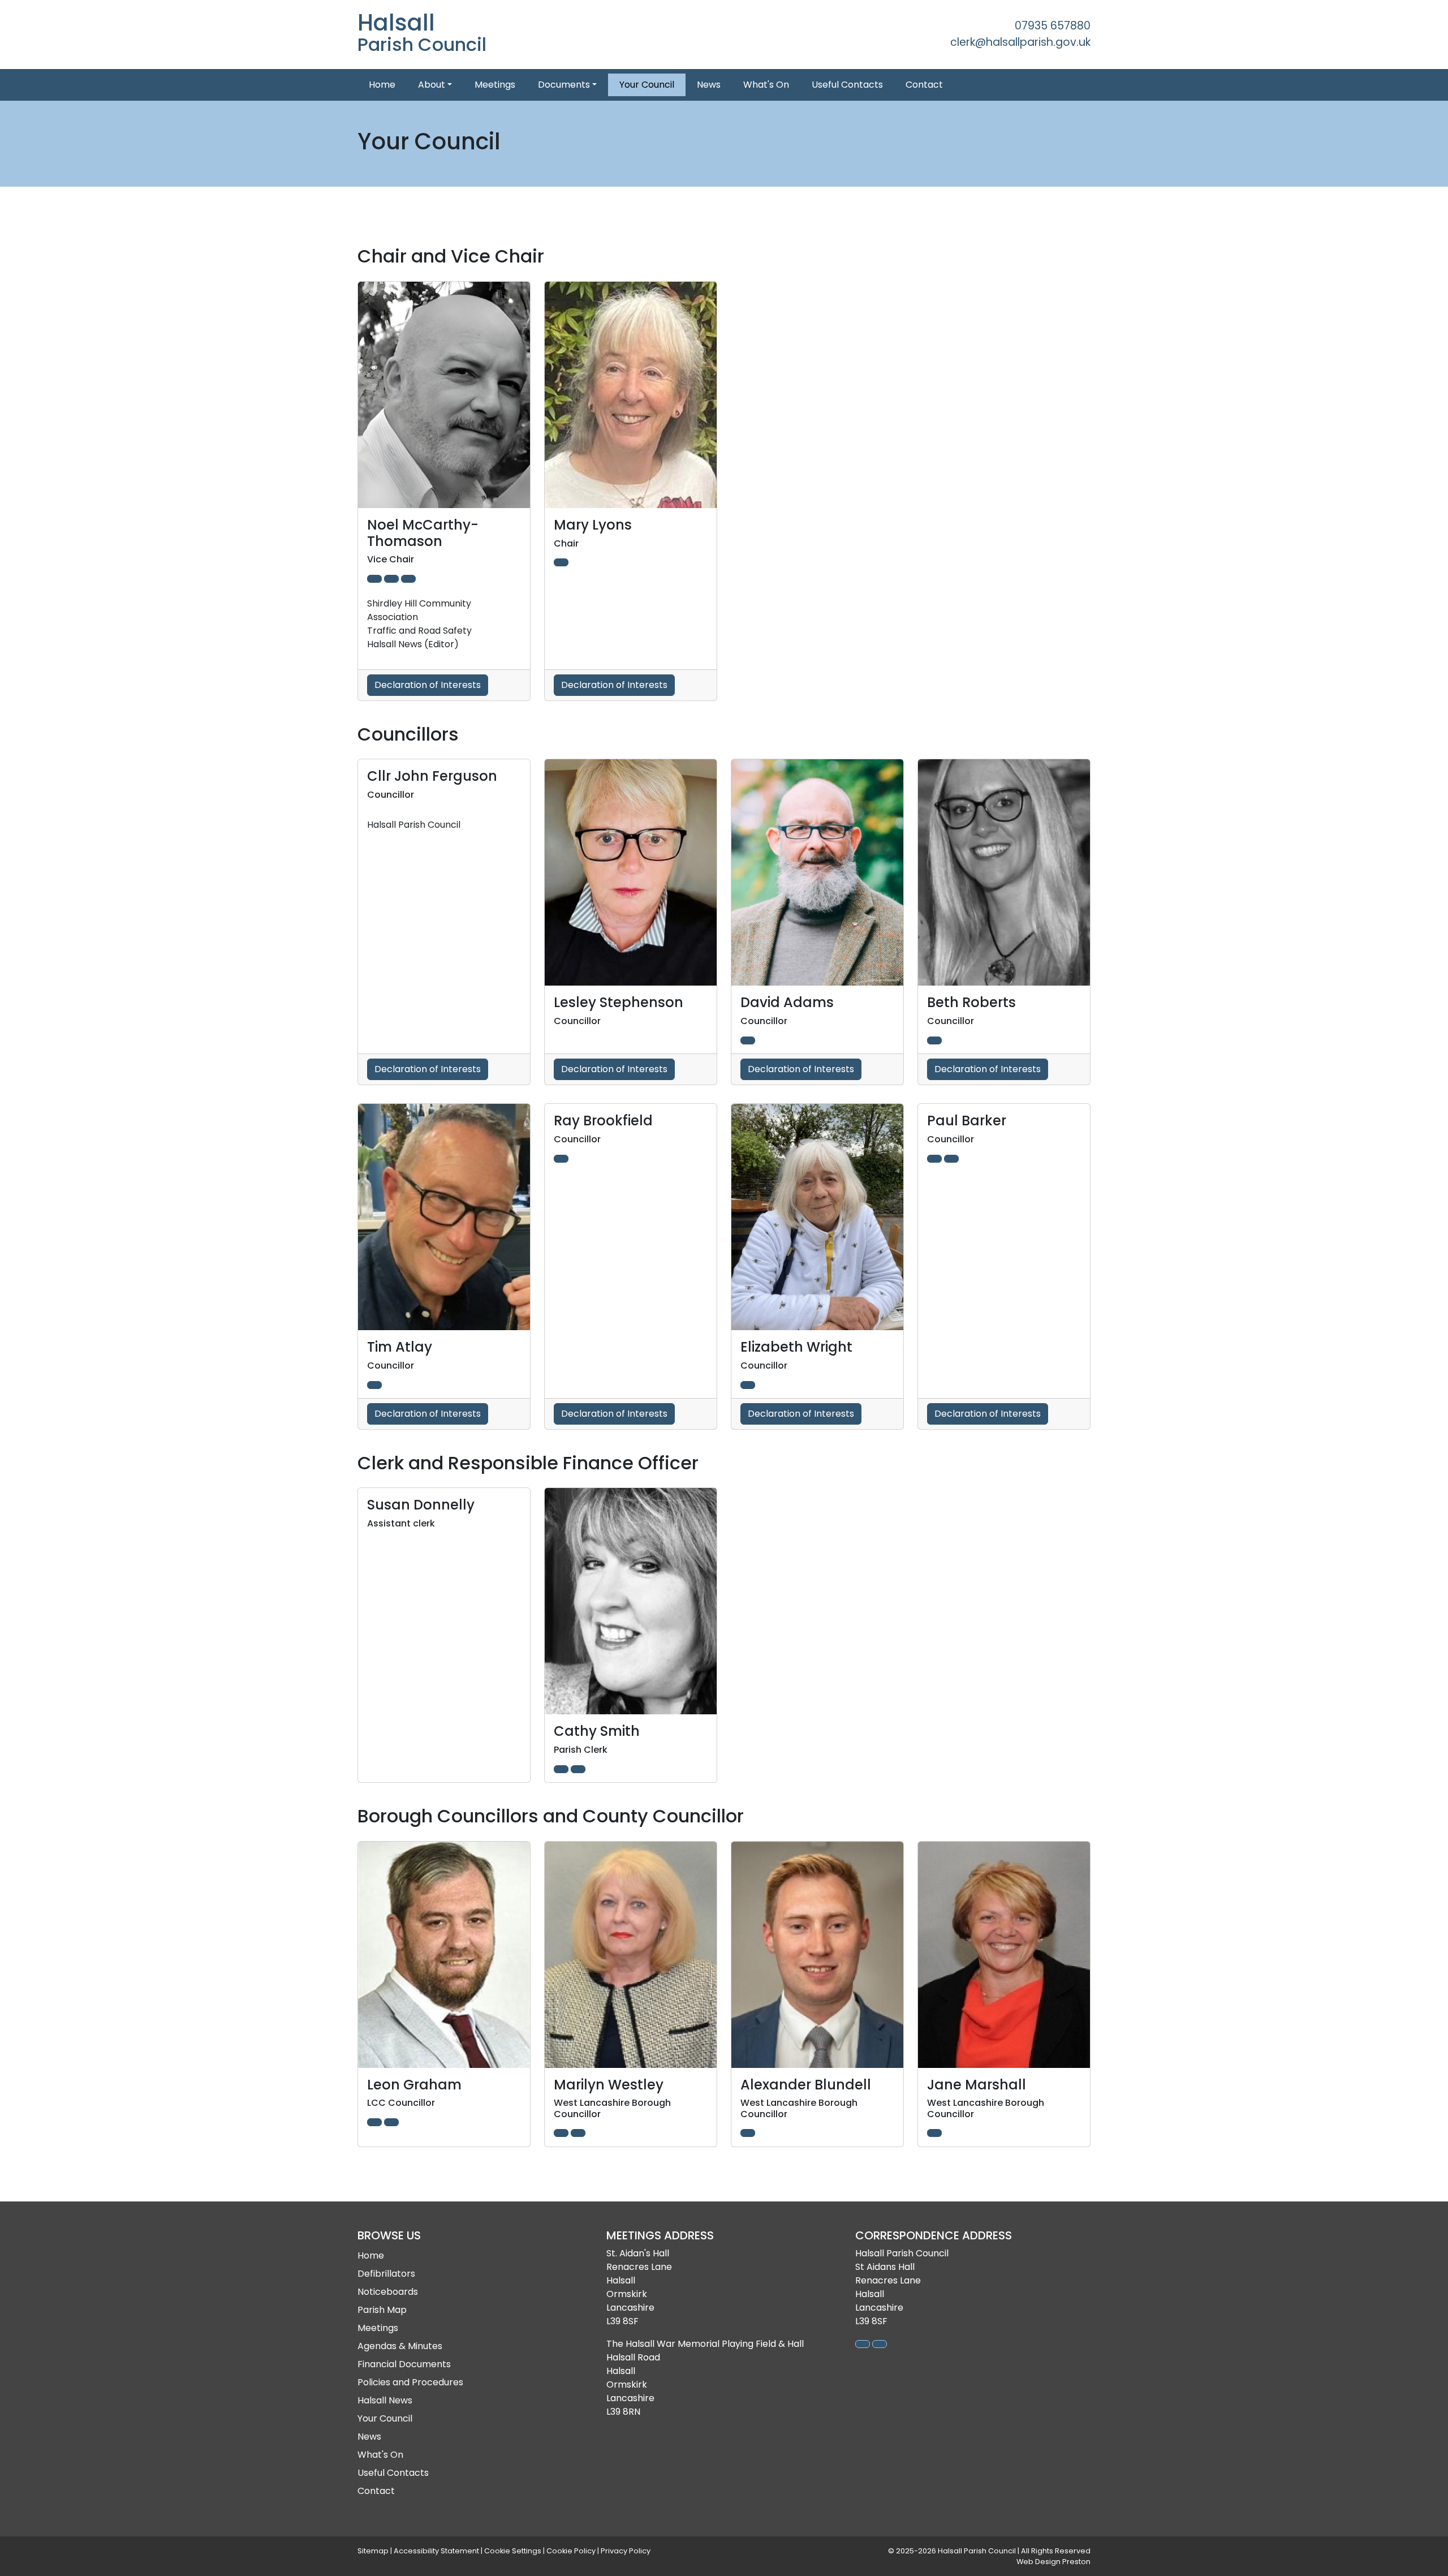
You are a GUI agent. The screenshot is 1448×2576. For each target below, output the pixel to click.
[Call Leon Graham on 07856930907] (374, 2122)
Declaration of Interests (428, 685)
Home (382, 85)
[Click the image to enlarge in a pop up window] (444, 395)
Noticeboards (388, 2292)
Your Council (647, 85)
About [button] (432, 85)
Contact (924, 85)
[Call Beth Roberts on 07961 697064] (934, 1040)
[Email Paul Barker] (951, 1159)
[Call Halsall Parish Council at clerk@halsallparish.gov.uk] (880, 2344)
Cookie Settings (513, 2551)
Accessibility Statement (436, 2551)
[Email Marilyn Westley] (578, 2133)
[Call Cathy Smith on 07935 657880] (561, 1769)
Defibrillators (386, 2274)
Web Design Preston (1053, 2562)
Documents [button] (564, 85)
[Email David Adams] (748, 1040)
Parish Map (382, 2310)
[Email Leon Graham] (391, 2122)
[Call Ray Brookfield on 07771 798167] (561, 1159)
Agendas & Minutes (400, 2346)
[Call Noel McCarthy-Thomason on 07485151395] (391, 579)
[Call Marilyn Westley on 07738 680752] (561, 2133)
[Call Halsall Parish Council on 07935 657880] (863, 2344)
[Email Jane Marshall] (934, 2133)
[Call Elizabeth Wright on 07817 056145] (748, 1385)
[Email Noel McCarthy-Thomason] (408, 579)
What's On (766, 85)
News (709, 85)
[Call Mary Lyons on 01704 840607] (561, 562)
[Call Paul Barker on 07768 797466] (934, 1159)
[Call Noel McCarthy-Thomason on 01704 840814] (374, 579)
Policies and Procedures (410, 2382)
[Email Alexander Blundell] (748, 2133)
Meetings (495, 85)
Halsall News (385, 2400)
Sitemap (373, 2551)
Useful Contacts (847, 85)
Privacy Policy (626, 2551)
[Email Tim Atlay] (374, 1385)
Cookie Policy (571, 2551)
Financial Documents (404, 2364)
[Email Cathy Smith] (578, 1769)
